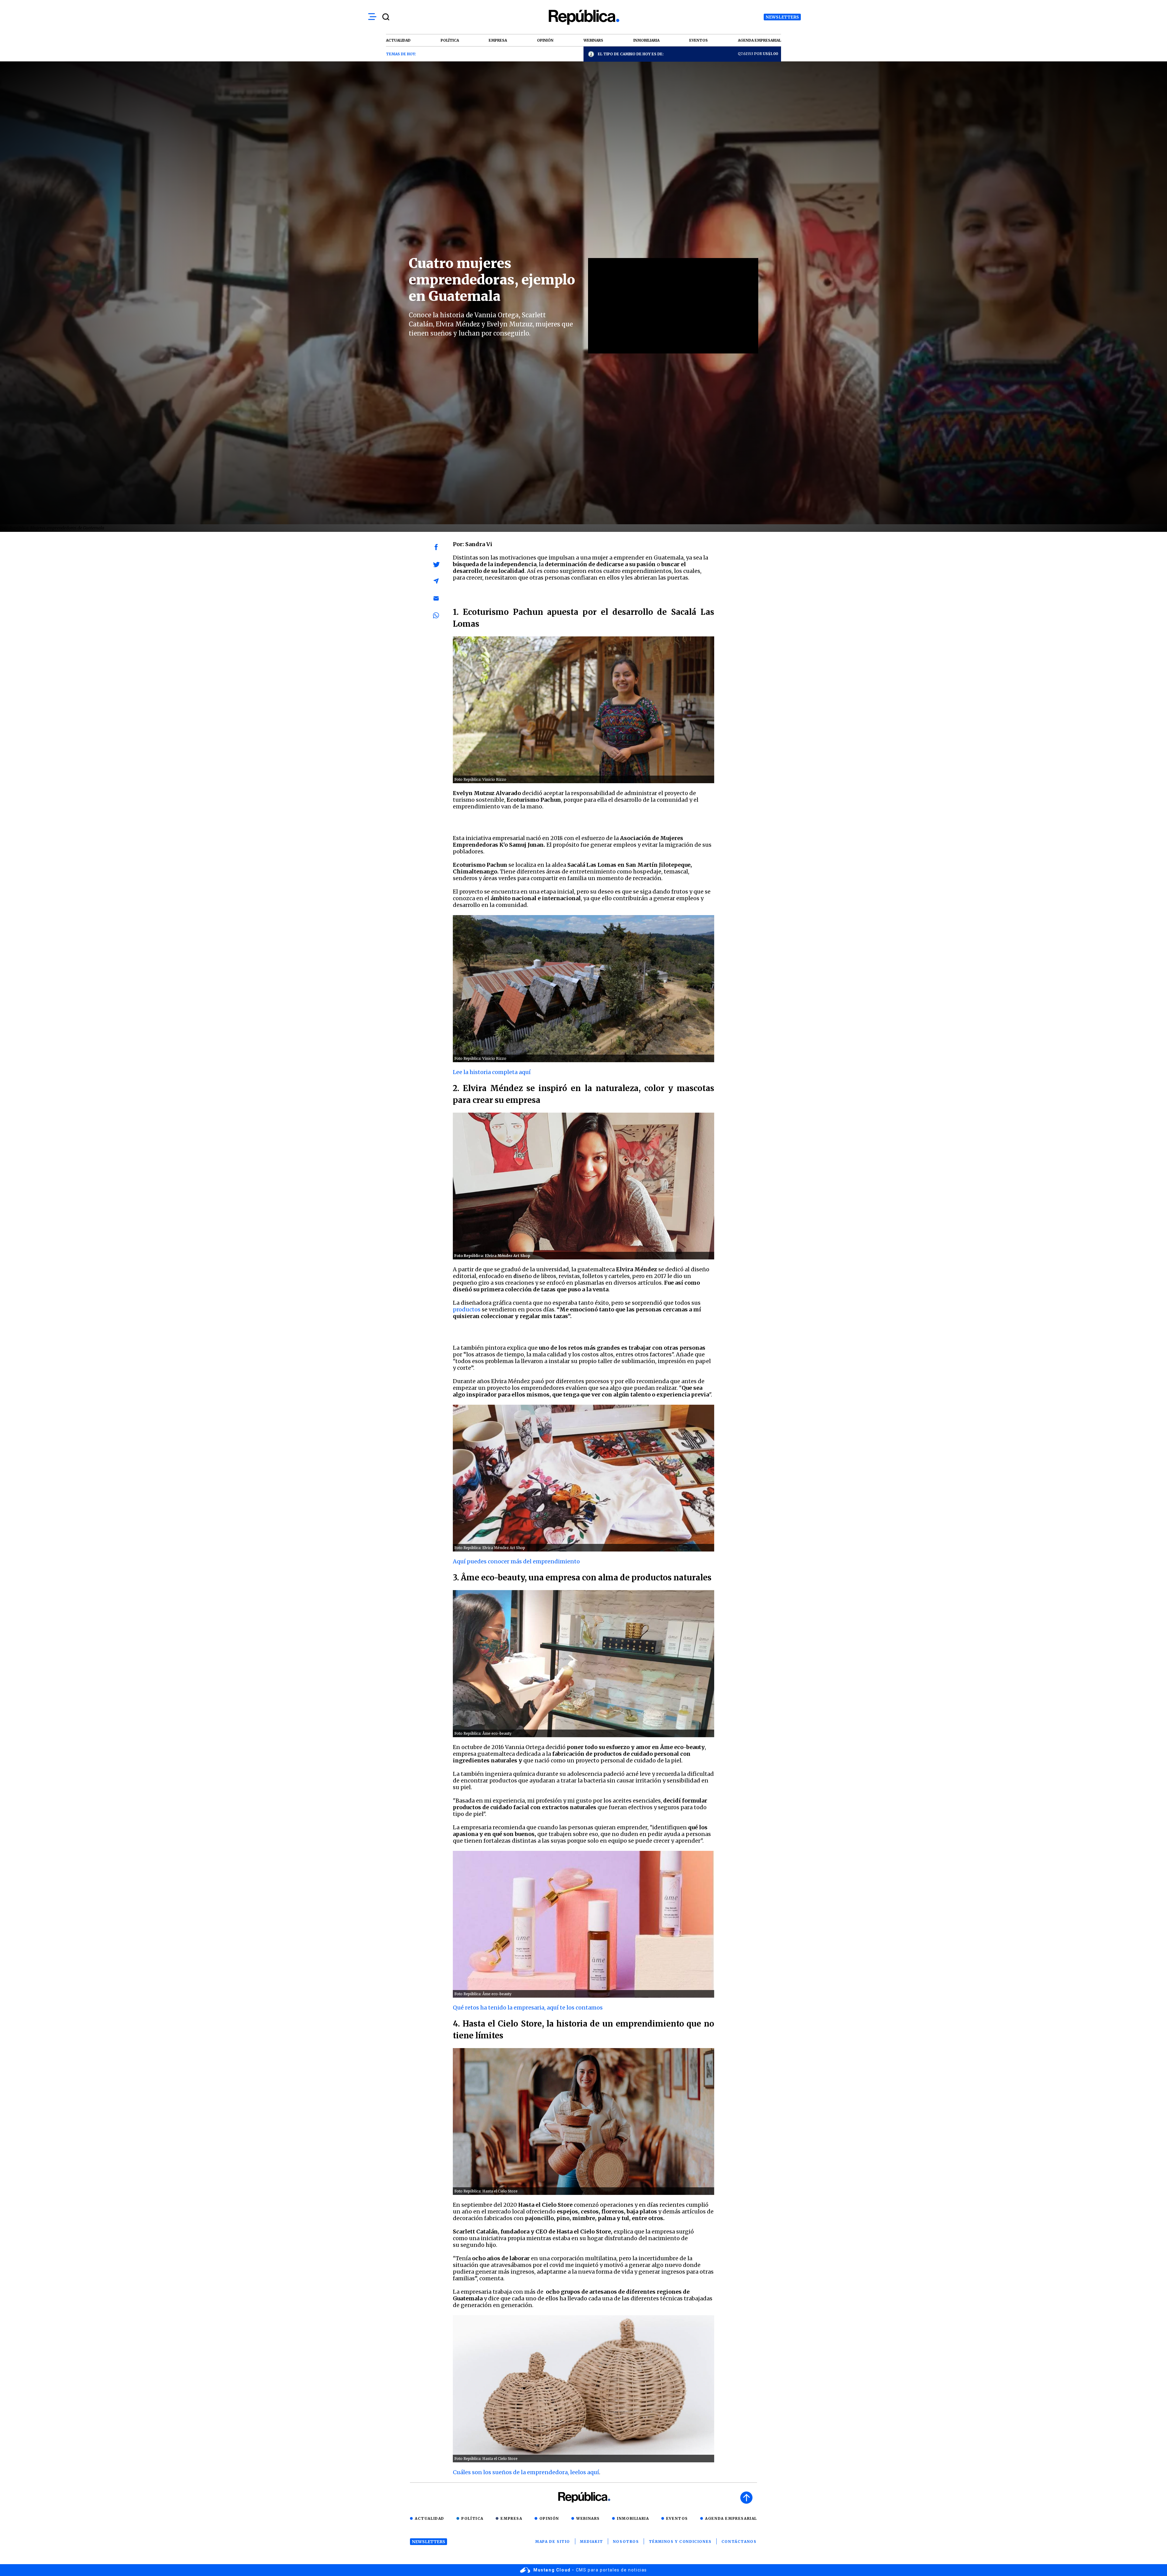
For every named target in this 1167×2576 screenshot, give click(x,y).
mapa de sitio (553, 2542)
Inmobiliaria (633, 2518)
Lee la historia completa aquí (492, 1072)
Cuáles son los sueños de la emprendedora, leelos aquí (526, 2472)
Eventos (677, 2518)
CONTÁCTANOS (739, 2542)
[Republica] (583, 17)
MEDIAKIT (592, 2542)
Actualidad (430, 2518)
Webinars (588, 2518)
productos (467, 1309)
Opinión (549, 2518)
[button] (436, 547)
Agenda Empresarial (731, 2518)
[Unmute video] (673, 306)
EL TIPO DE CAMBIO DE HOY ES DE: (631, 54)
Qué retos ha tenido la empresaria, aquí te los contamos (528, 2008)
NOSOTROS (626, 2542)
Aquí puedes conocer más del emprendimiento (517, 1561)
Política (472, 2518)
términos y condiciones (680, 2542)
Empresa (511, 2518)
